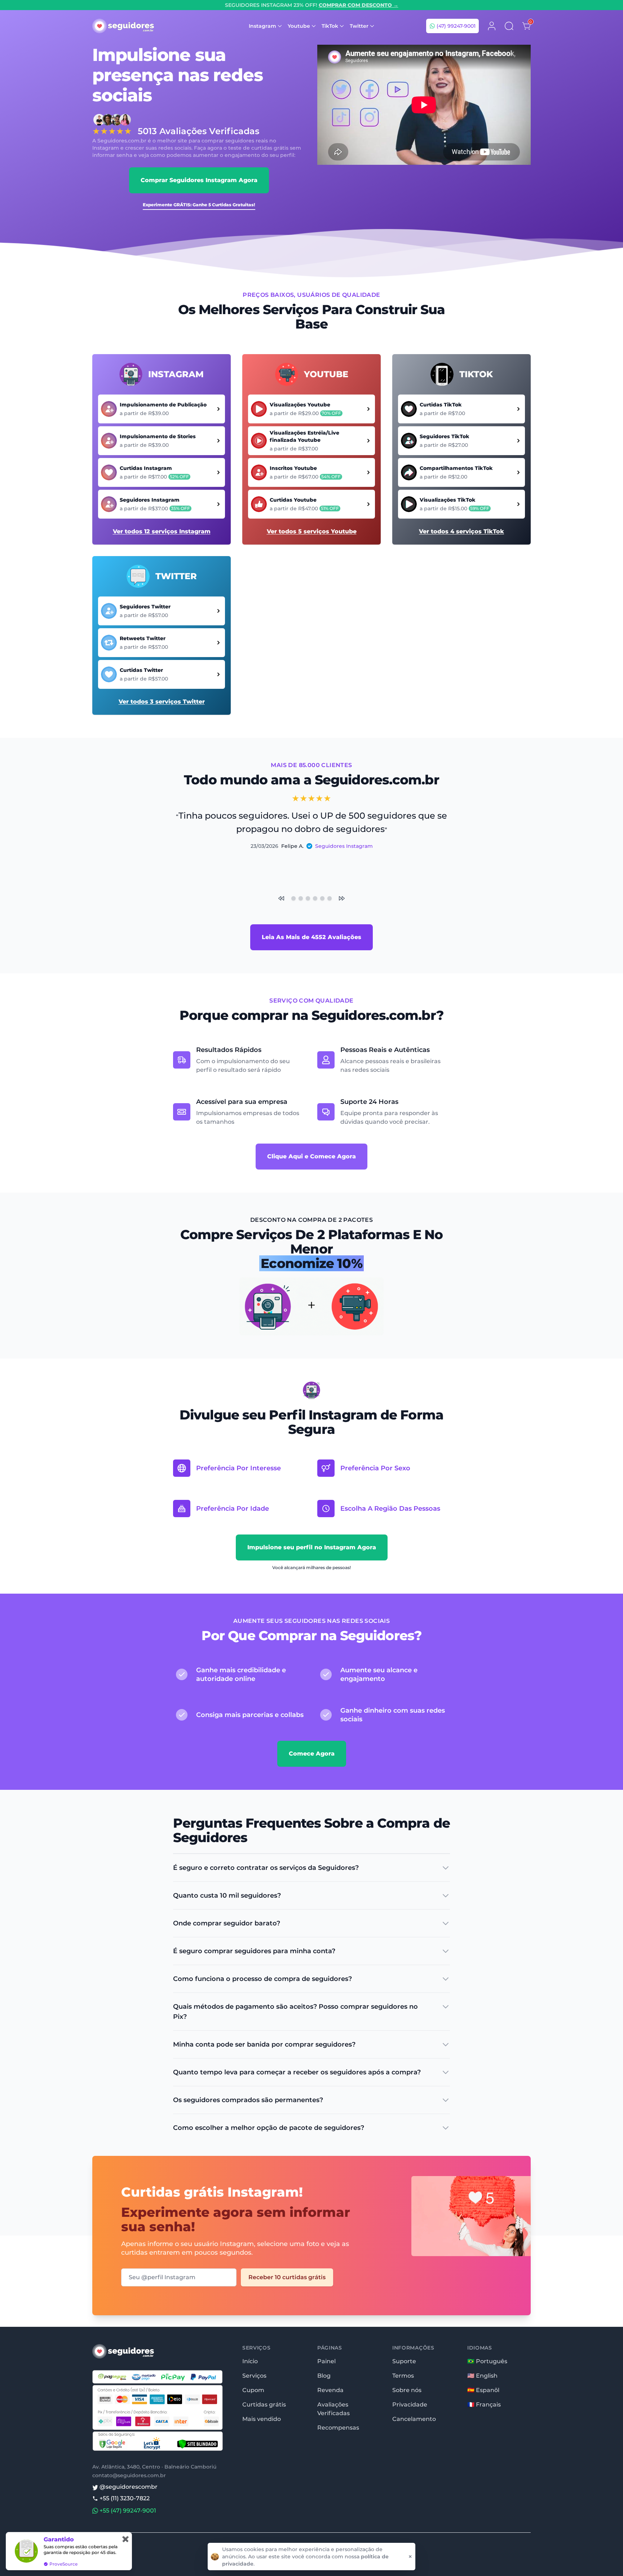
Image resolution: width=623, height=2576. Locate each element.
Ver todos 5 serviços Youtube (312, 531)
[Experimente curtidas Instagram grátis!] (459, 2231)
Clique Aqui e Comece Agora (311, 1156)
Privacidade (410, 2405)
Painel (326, 2361)
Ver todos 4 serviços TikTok (461, 531)
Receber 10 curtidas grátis (287, 2277)
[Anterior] (281, 898)
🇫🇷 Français (484, 2405)
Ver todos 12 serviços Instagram (162, 531)
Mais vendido (262, 2419)
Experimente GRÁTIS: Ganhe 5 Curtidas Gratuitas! (199, 205)
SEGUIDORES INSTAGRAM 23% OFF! (312, 5)
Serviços (254, 2376)
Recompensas (338, 2428)
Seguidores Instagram (344, 846)
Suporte (404, 2361)
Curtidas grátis (264, 2405)
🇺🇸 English (482, 2376)
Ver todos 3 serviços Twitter (162, 702)
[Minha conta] (492, 26)
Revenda (330, 2390)
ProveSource (63, 2564)
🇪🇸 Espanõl (483, 2390)
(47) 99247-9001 (455, 26)
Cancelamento (414, 2419)
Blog (324, 2376)
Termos (403, 2376)
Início (250, 2361)
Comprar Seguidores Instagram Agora (199, 180)
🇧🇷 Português (487, 2361)
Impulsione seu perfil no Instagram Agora (312, 1547)
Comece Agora (312, 1754)
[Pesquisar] (509, 26)
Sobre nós (407, 2390)
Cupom (253, 2390)
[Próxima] (342, 898)
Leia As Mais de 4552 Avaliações (311, 937)
